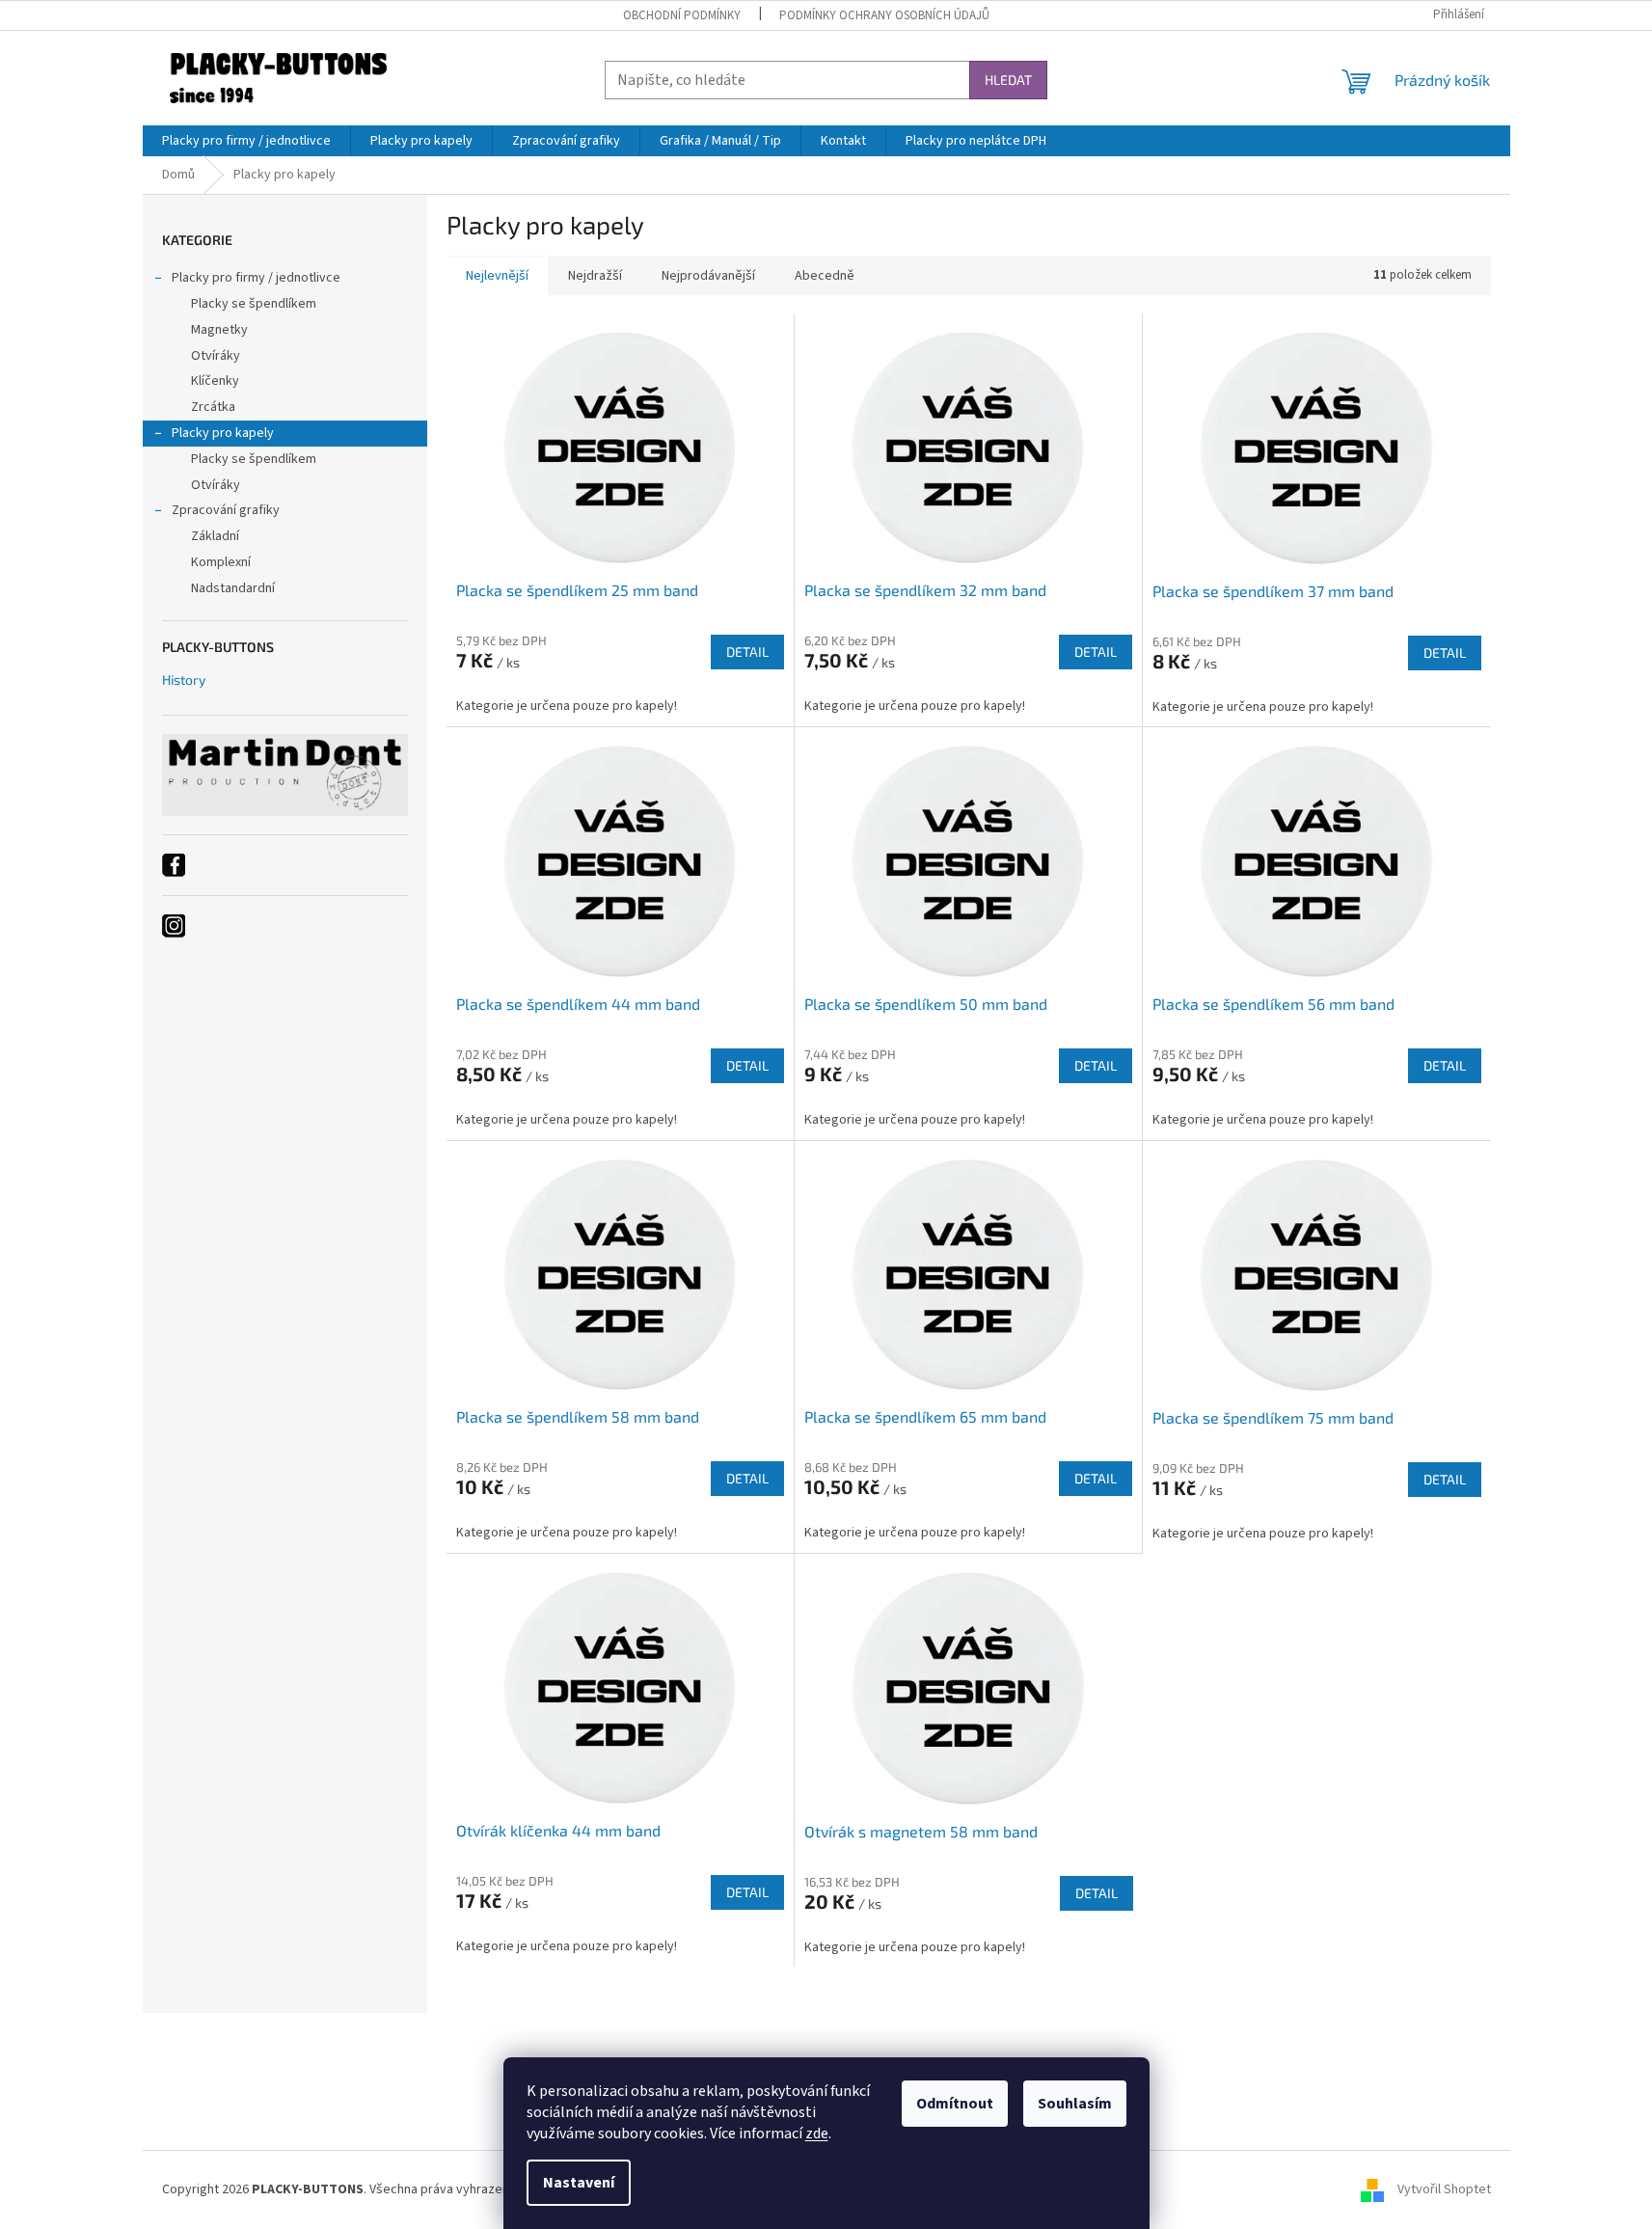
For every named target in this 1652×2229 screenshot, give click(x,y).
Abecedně (825, 276)
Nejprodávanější (708, 276)
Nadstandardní (233, 588)
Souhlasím (1075, 2104)
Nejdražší (595, 276)
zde (817, 2134)
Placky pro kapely (223, 433)
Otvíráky (216, 356)
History (184, 680)
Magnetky (219, 330)
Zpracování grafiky (226, 510)
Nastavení (579, 2183)
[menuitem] (246, 141)
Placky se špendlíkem (254, 304)
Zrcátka (213, 407)
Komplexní (221, 562)
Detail (747, 652)
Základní (215, 536)
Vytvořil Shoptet (1444, 2189)
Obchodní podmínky (682, 15)
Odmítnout (955, 2104)
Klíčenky (215, 381)
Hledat (1008, 80)
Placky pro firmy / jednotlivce (256, 278)
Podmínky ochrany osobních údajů (884, 15)
